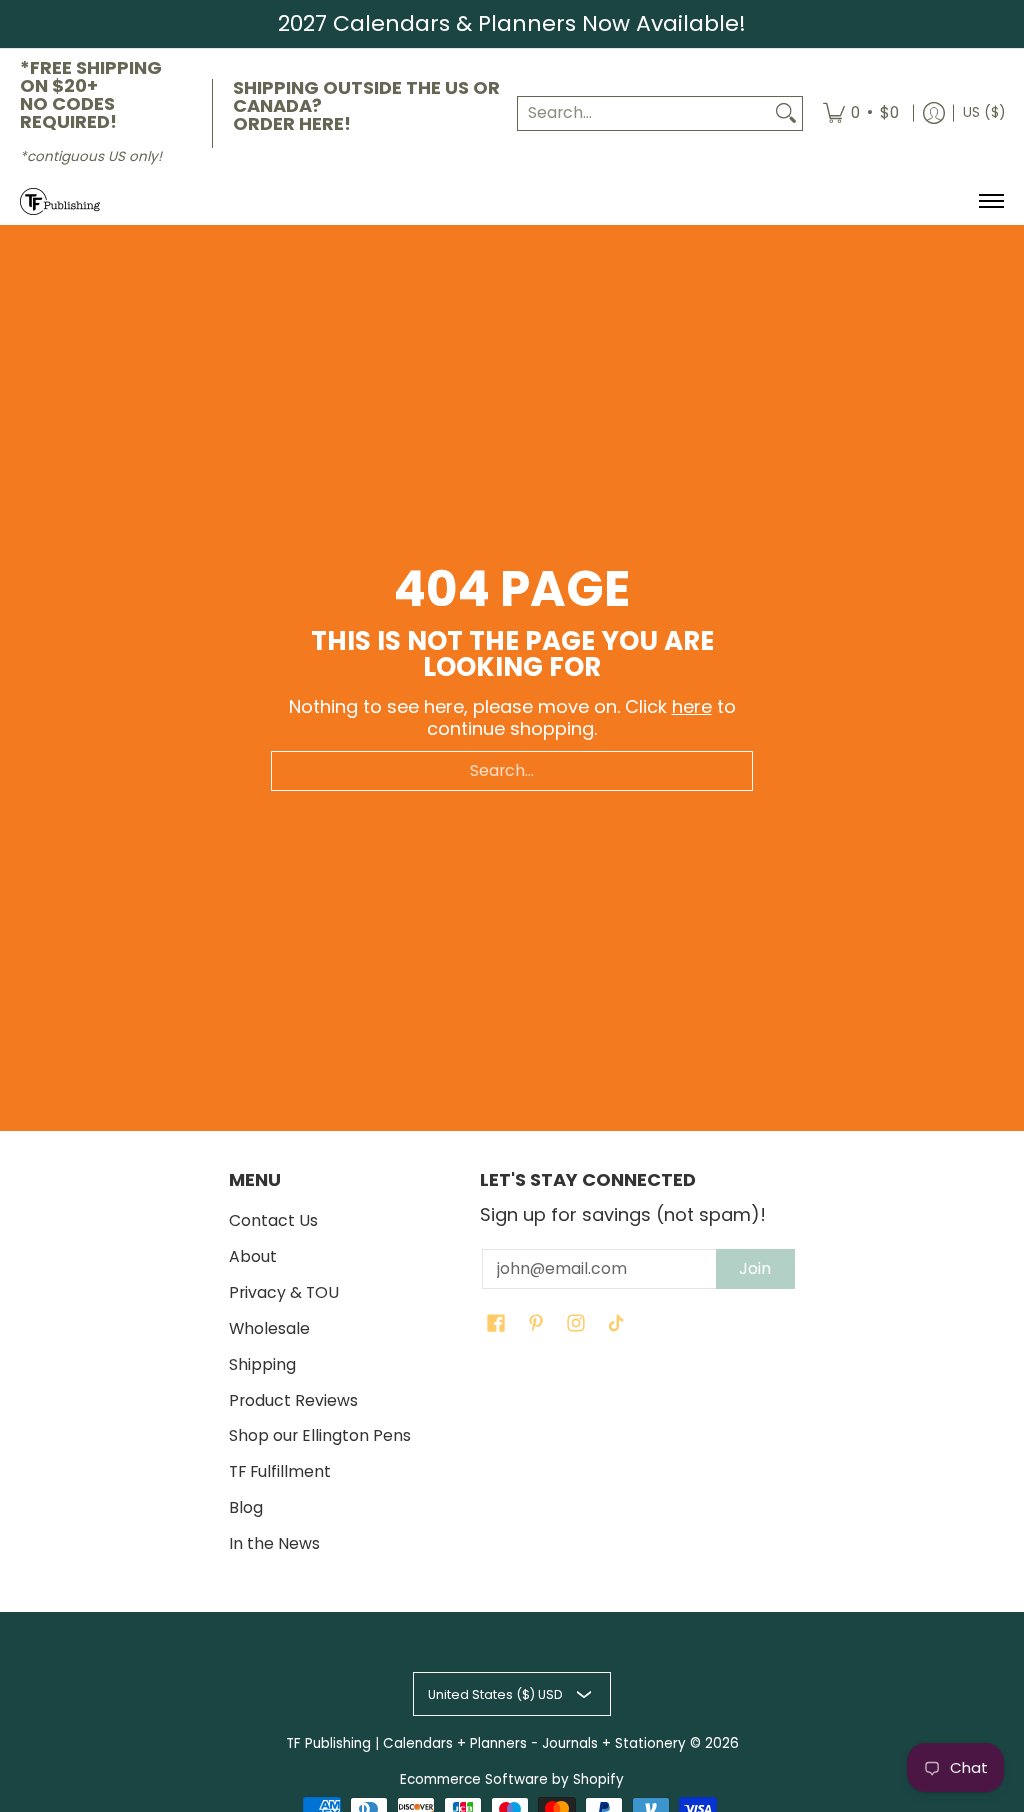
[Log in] (934, 114)
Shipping (262, 1364)
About (253, 1256)
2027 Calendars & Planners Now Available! (512, 23)
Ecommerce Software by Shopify (512, 1779)
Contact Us (273, 1220)
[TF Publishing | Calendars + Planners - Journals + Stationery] (60, 201)
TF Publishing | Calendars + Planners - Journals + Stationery (486, 1743)
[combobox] (644, 113)
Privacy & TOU (284, 1292)
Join (755, 1268)
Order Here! (292, 123)
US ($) (984, 112)
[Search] (786, 113)
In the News (274, 1543)
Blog (246, 1507)
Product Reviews (293, 1400)
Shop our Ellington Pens (320, 1435)
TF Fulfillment (280, 1471)
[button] (496, 1325)
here (692, 706)
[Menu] (990, 201)
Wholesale (269, 1328)
